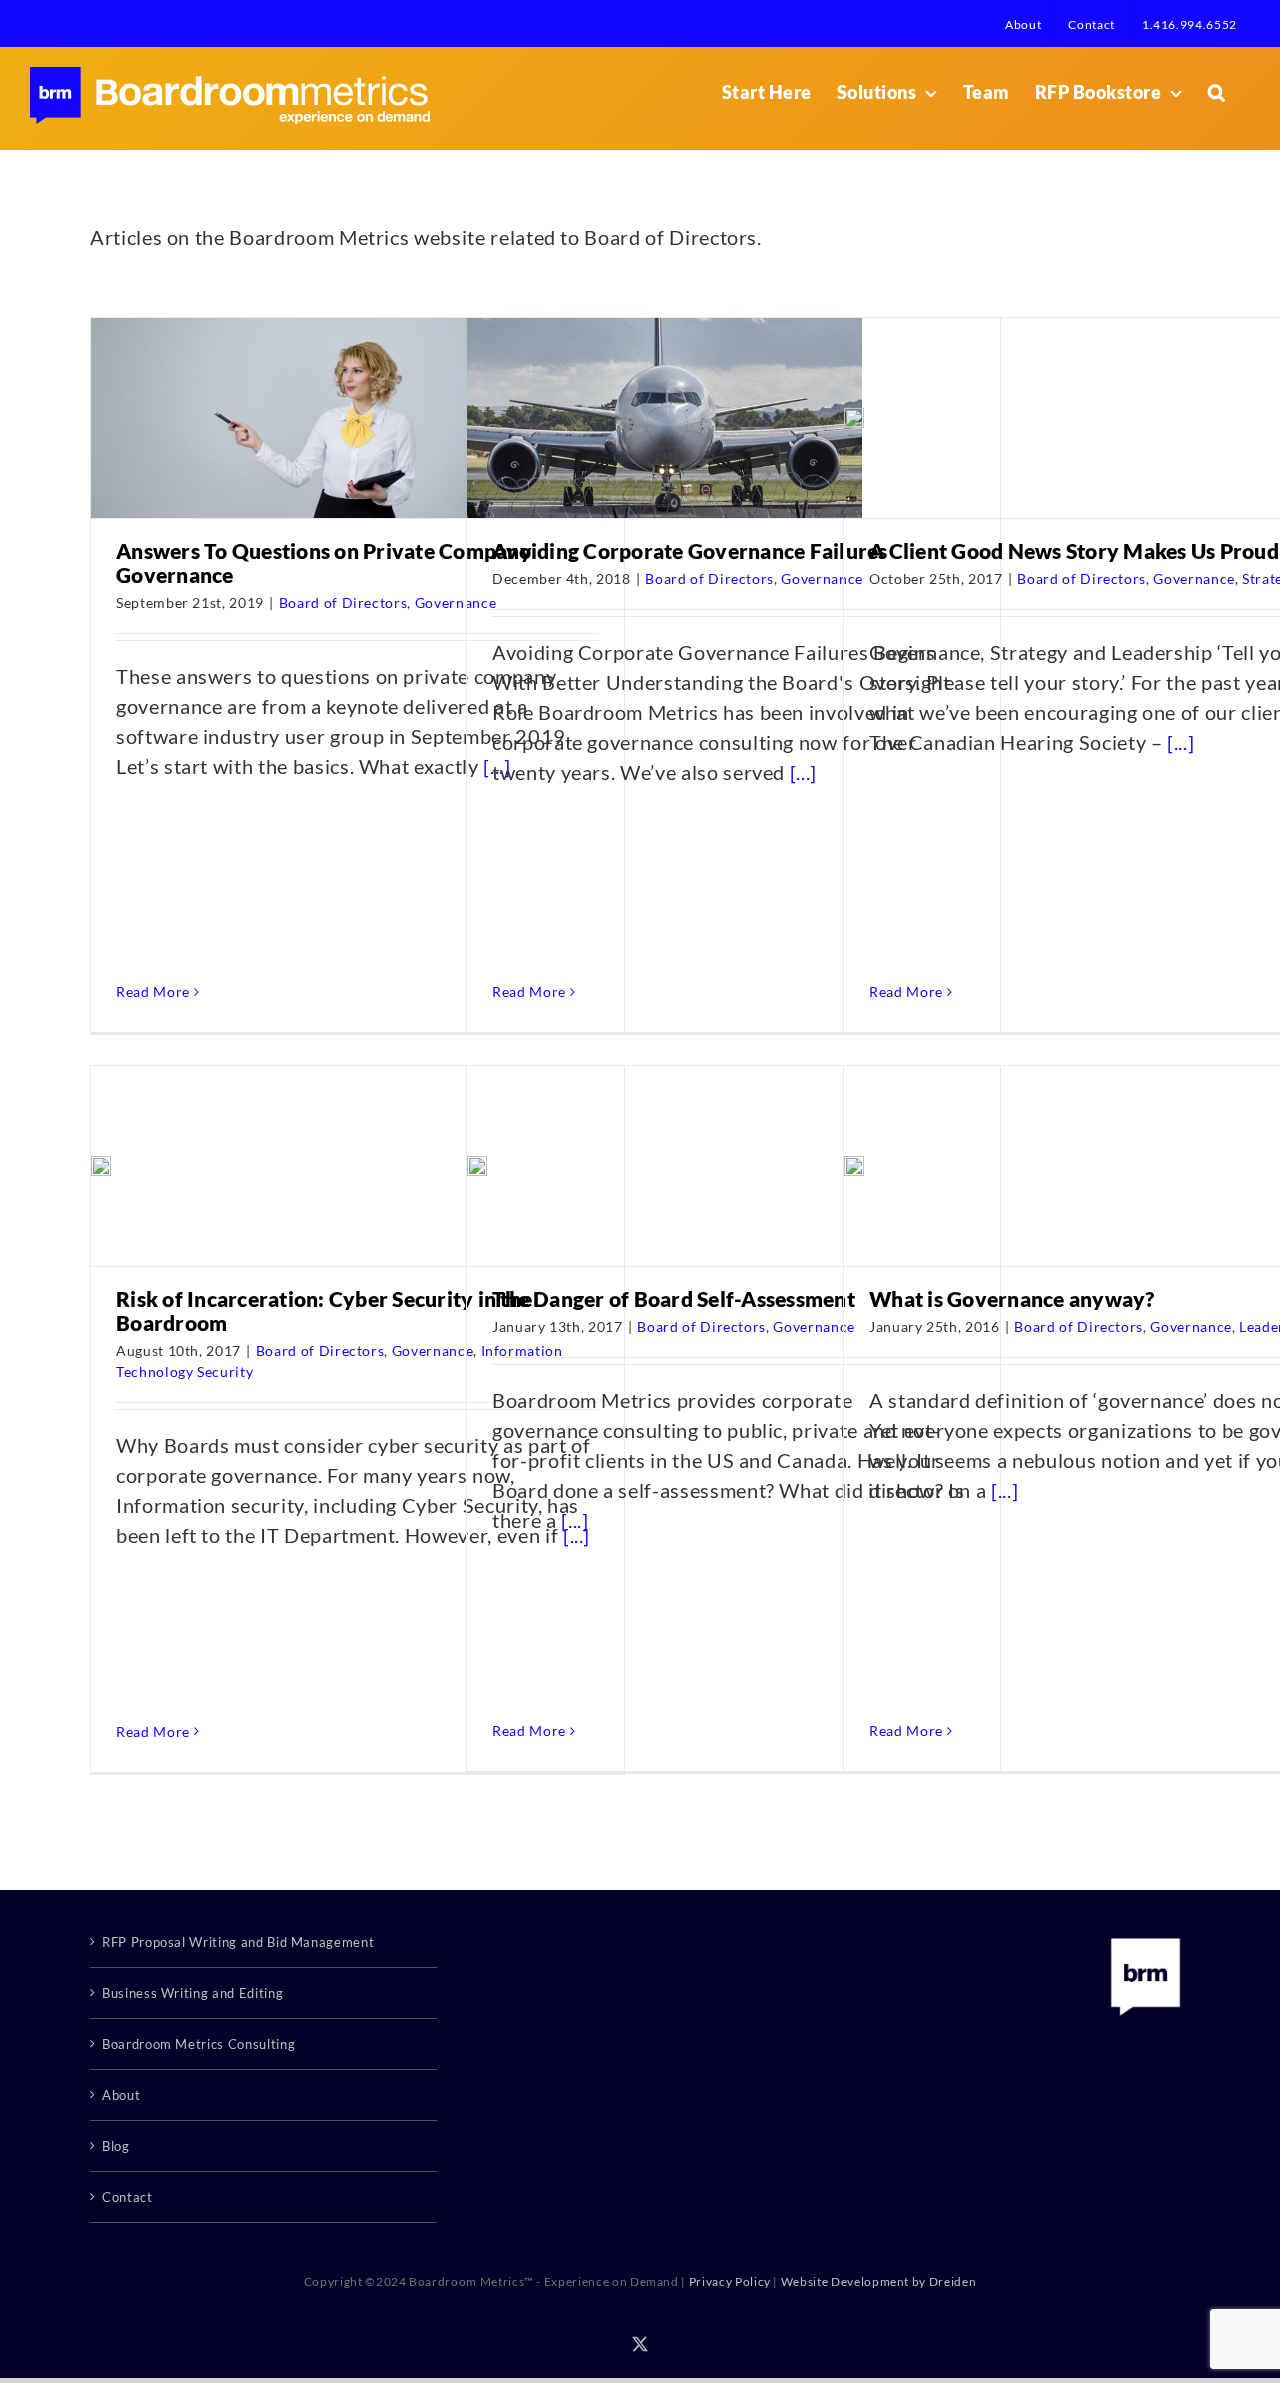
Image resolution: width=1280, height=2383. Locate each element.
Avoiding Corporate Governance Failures (690, 550)
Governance (822, 578)
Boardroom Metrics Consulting (198, 2044)
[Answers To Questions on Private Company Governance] (288, 418)
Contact (127, 2197)
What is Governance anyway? (1012, 1298)
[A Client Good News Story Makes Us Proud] (854, 418)
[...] (803, 772)
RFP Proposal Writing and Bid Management (238, 1942)
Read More (153, 991)
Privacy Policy (730, 2281)
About (121, 2095)
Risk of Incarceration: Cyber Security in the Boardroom (324, 1310)
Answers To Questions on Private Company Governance (324, 562)
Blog (116, 2146)
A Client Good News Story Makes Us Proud (1074, 550)
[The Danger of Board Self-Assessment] (477, 1166)
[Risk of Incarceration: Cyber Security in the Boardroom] (101, 1166)
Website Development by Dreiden (879, 2281)
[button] (1217, 92)
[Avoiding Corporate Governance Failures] (664, 418)
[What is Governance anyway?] (854, 1166)
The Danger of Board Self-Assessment (673, 1298)
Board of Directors (343, 602)
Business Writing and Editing (192, 1993)
